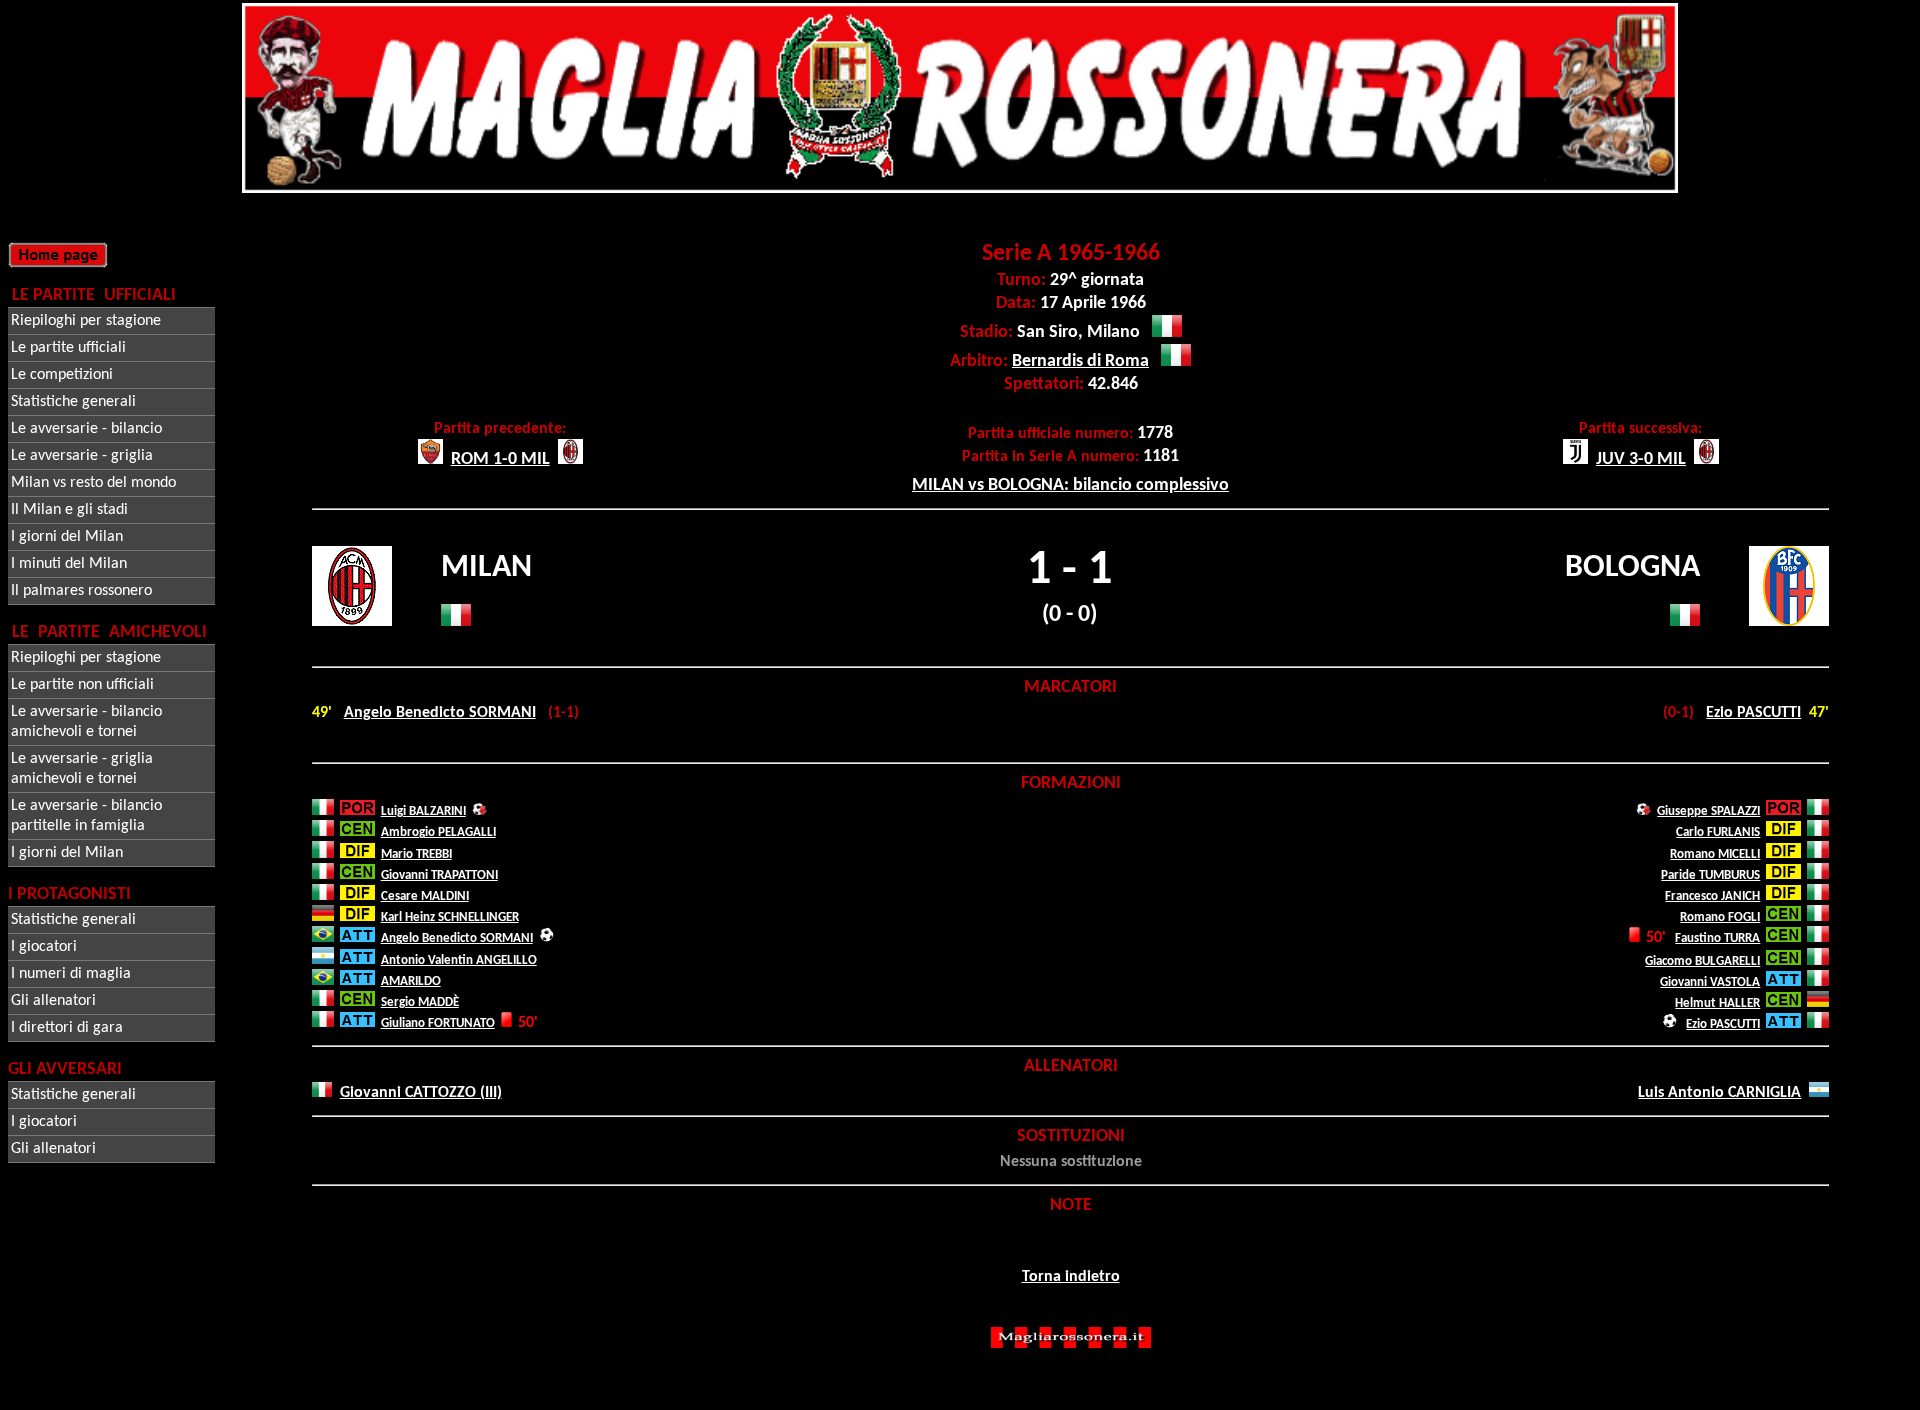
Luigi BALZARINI (423, 811)
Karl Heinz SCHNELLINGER (450, 917)
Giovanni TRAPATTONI (439, 875)
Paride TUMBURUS (1710, 875)
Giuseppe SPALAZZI (1708, 811)
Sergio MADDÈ (420, 1002)
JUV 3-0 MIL (1641, 459)
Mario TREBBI (416, 854)
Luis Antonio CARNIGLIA (1719, 1093)
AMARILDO (411, 981)
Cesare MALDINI (425, 896)
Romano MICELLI (1715, 854)
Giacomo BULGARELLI (1702, 961)
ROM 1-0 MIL (500, 459)
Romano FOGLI (1720, 917)
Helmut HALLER (1717, 1003)
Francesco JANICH (1712, 896)
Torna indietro (1071, 1277)
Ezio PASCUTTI (1753, 713)
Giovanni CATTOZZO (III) (421, 1093)
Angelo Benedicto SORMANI (440, 713)
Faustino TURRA (1717, 938)
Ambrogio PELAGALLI (438, 832)
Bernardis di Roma (1080, 361)
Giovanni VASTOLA (1710, 982)
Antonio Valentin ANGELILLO (459, 960)
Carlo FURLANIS (1718, 832)
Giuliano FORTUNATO (438, 1023)
